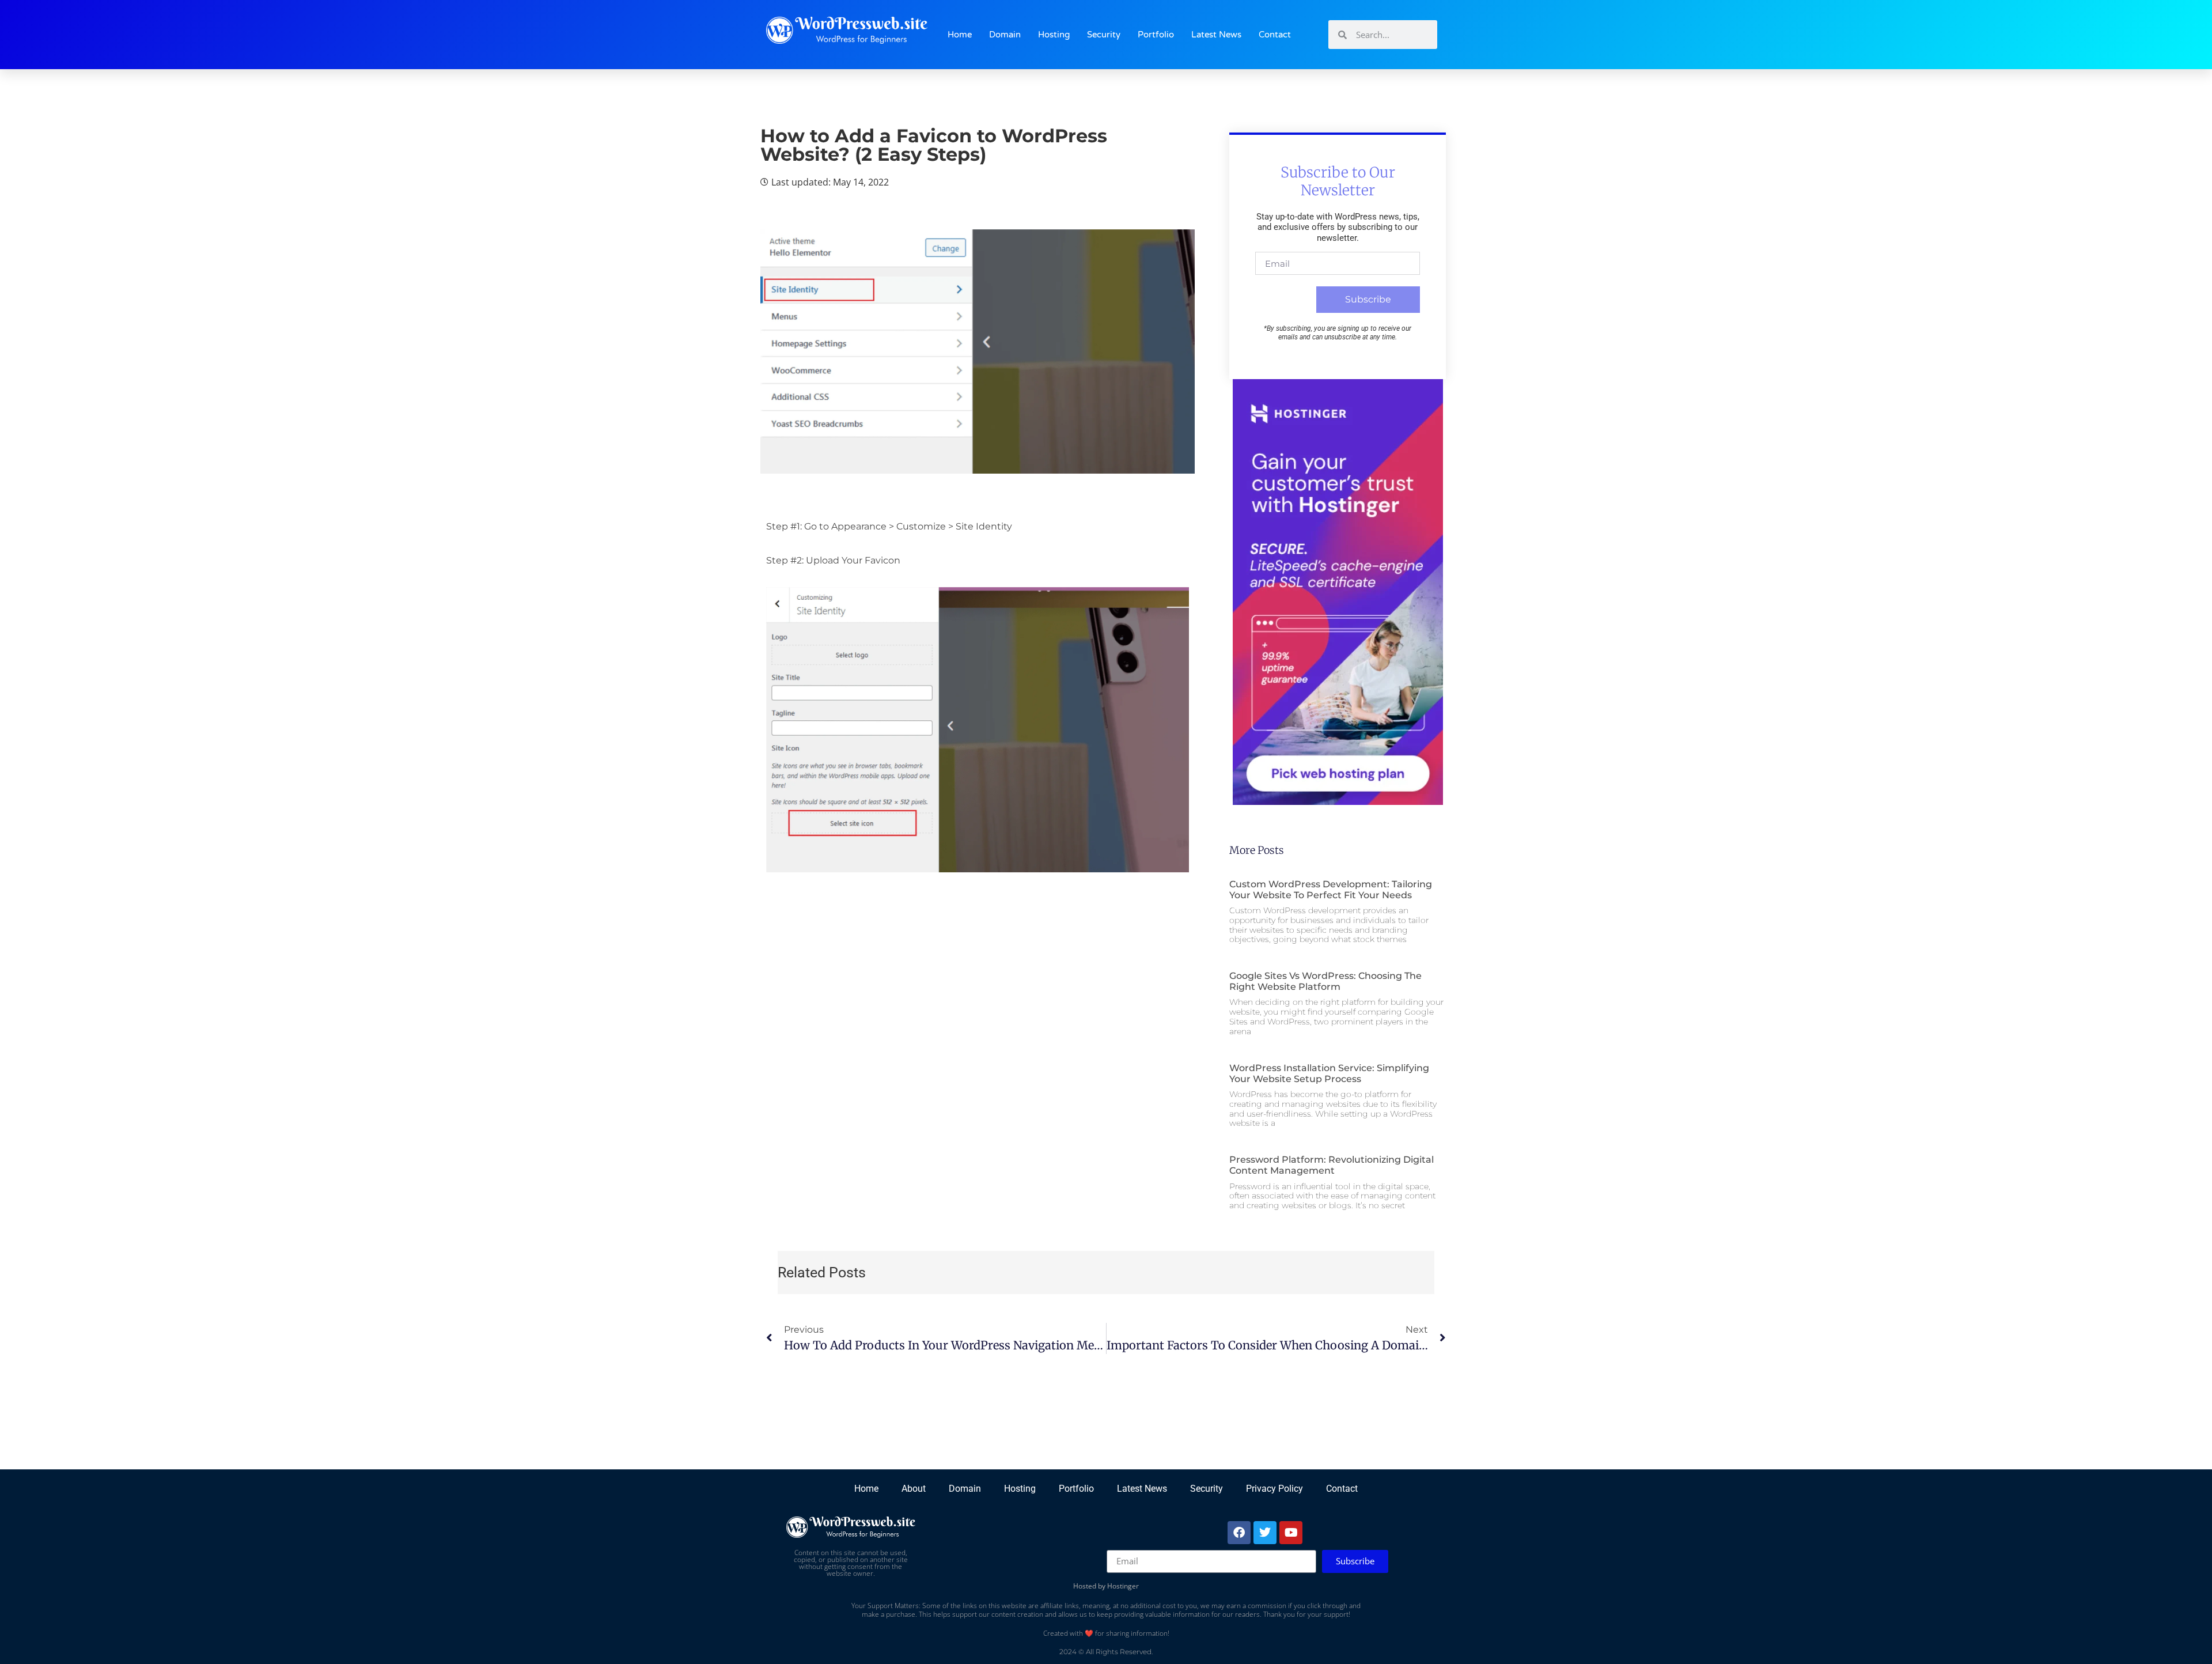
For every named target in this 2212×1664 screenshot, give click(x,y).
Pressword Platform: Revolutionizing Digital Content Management (1332, 1165)
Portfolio (1156, 35)
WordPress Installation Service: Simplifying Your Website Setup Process (1329, 1073)
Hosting (1054, 35)
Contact (1275, 35)
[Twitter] (1265, 1533)
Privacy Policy (1274, 1489)
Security (1104, 35)
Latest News (1216, 35)
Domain (1005, 35)
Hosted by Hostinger (1106, 1586)
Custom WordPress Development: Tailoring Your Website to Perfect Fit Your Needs (1331, 890)
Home (960, 35)
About (914, 1489)
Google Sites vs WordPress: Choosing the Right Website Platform (1325, 981)
